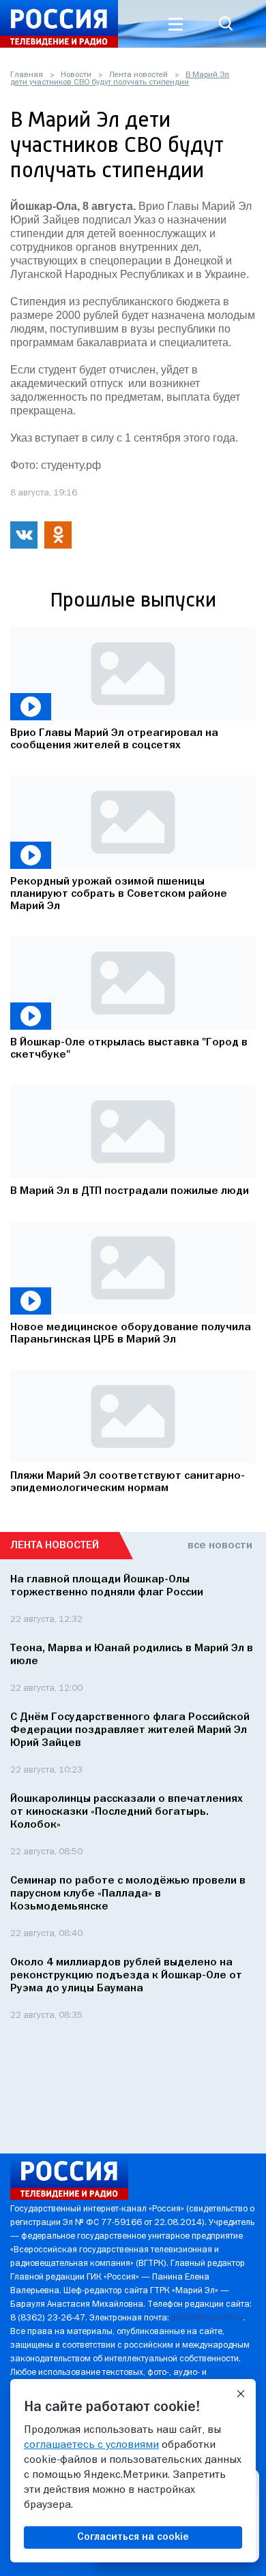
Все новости (220, 1546)
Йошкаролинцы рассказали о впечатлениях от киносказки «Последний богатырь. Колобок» (127, 1812)
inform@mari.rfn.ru (207, 2318)
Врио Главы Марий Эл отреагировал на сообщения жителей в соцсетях (114, 739)
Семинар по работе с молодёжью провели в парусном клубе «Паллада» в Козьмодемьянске (128, 1894)
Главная (27, 75)
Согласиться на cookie (133, 2537)
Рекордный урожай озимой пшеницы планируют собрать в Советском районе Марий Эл (119, 894)
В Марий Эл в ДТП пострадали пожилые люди (130, 1191)
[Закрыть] (241, 2394)
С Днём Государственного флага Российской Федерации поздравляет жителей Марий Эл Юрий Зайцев (130, 1730)
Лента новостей (138, 75)
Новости (76, 75)
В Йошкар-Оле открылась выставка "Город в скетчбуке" (129, 1049)
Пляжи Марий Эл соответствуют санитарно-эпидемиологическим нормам (128, 1482)
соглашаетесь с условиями (91, 2445)
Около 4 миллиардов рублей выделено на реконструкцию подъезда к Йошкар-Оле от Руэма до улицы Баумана (126, 1976)
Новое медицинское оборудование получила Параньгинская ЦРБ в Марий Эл (131, 1334)
